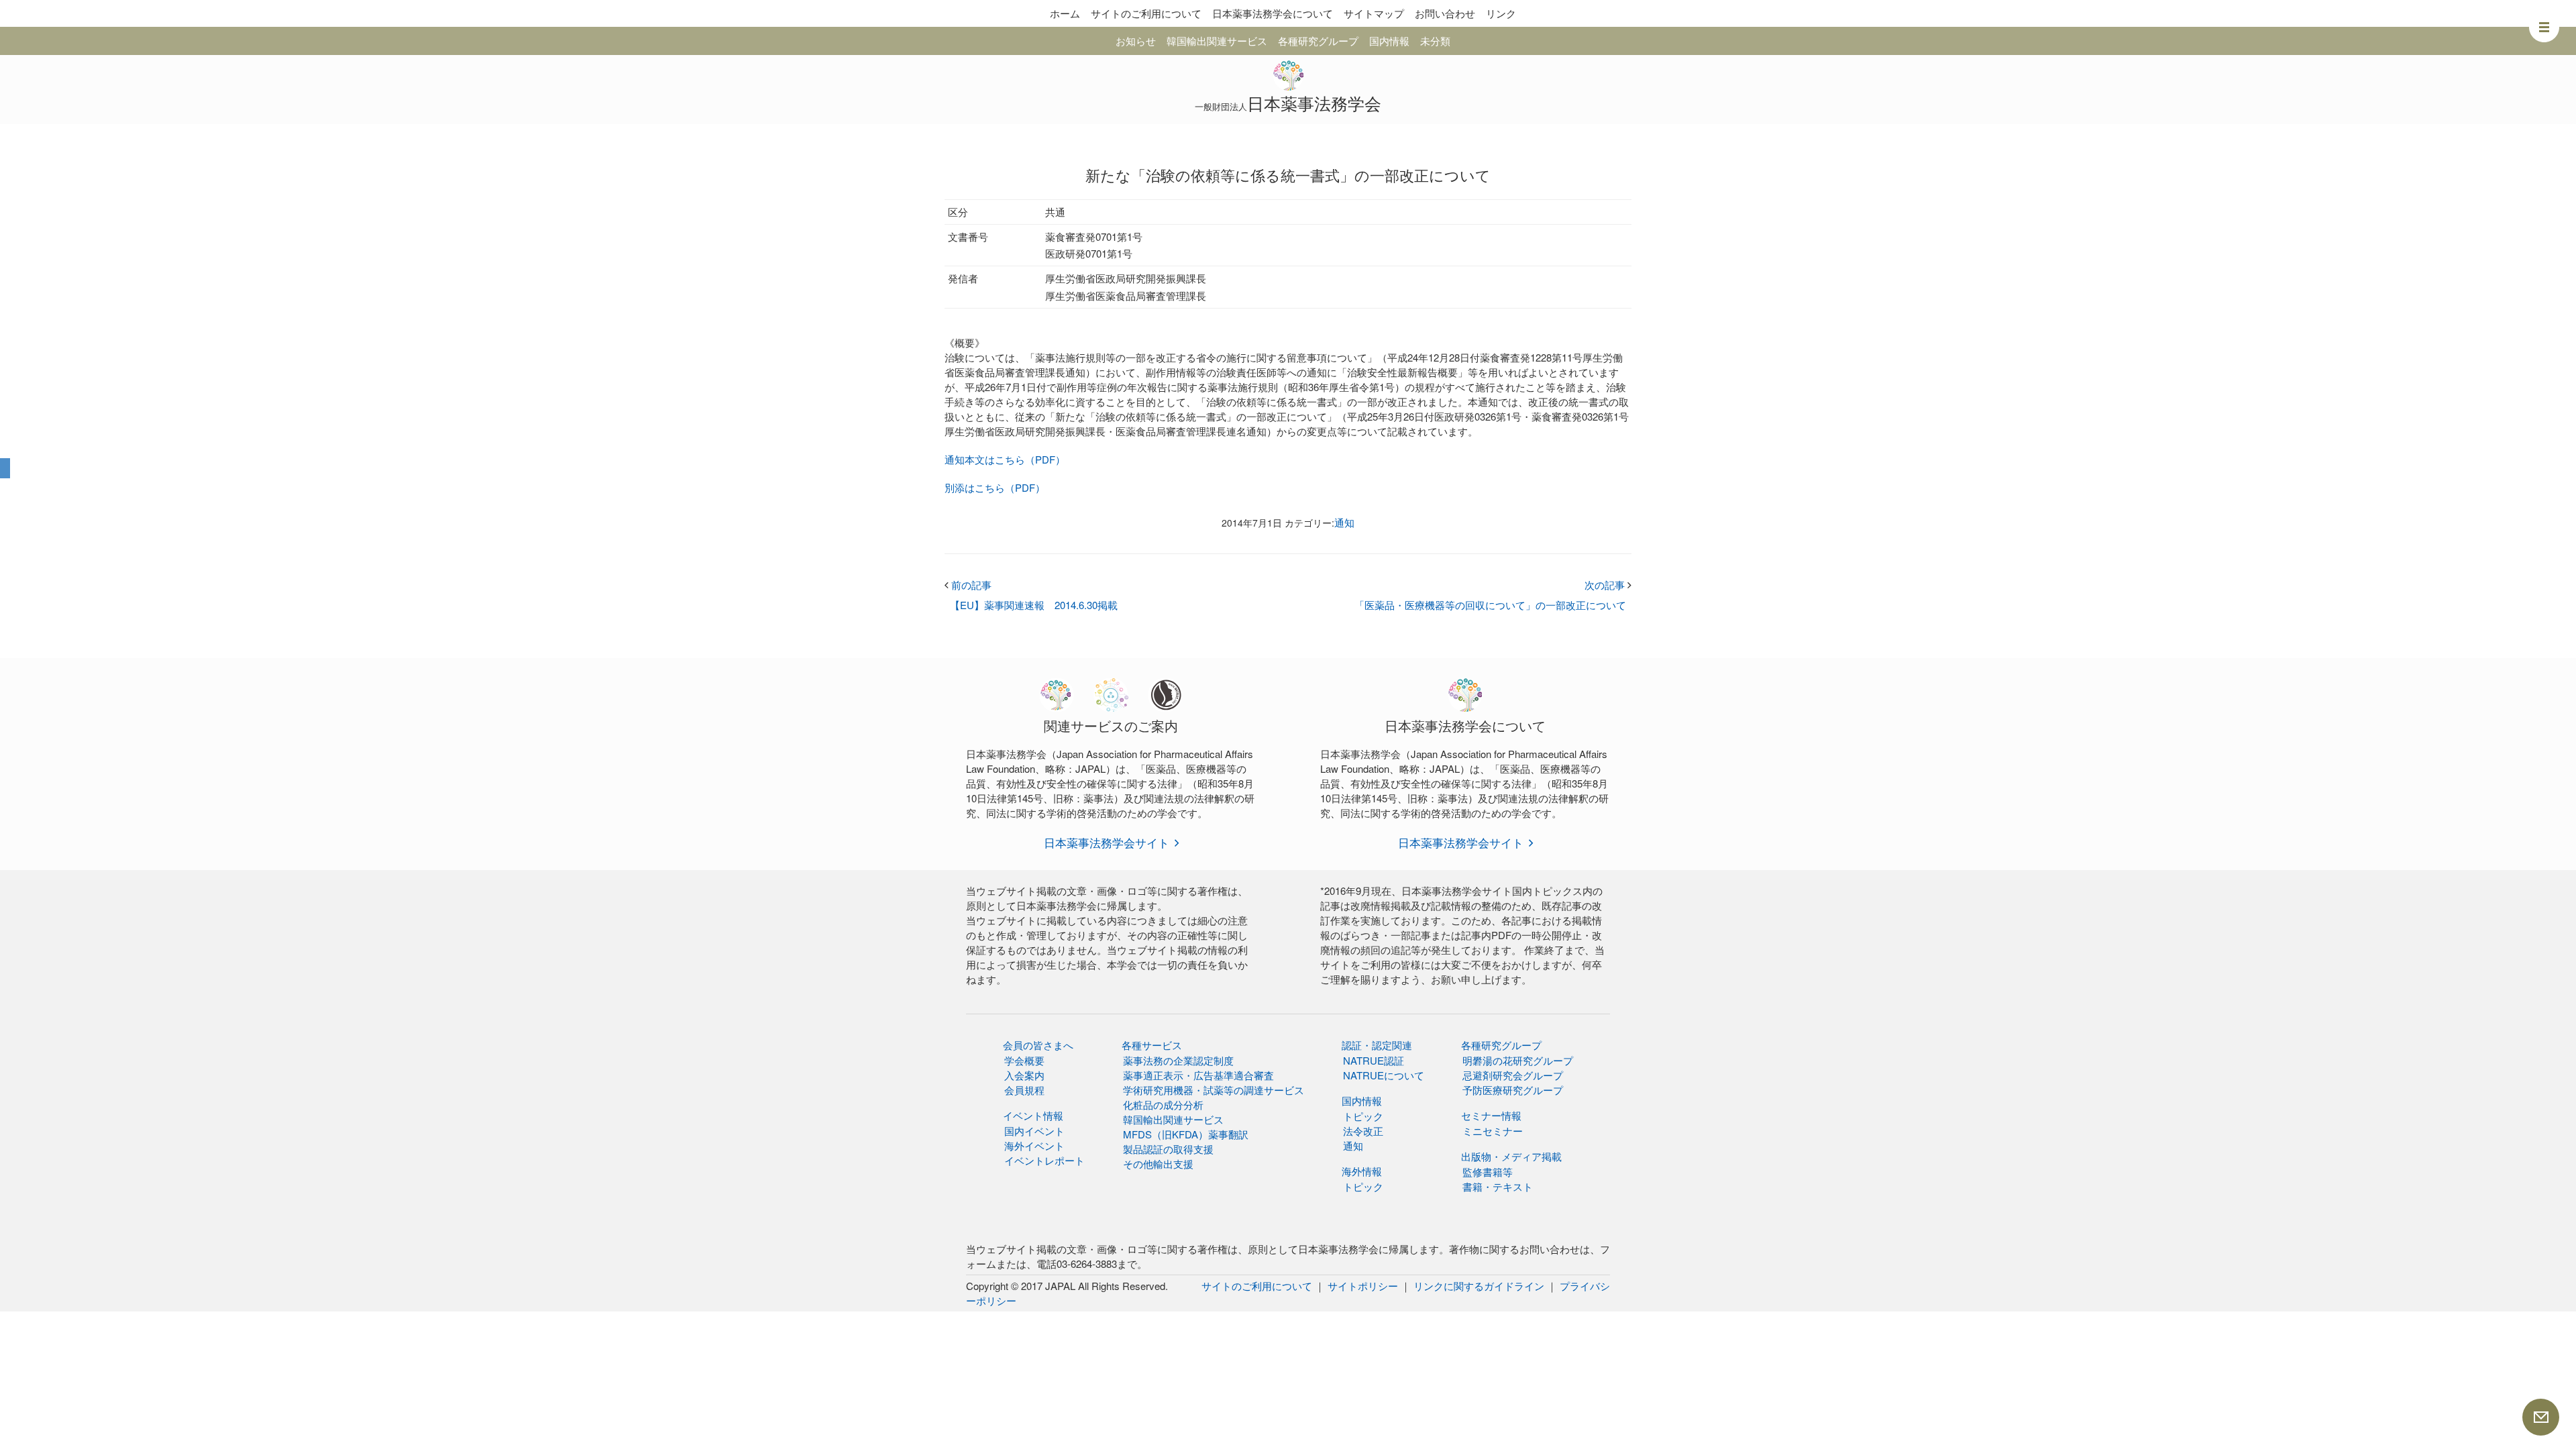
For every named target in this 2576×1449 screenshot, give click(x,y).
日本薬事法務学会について (1273, 13)
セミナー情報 (1491, 1115)
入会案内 (1024, 1075)
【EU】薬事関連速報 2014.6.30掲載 (1034, 605)
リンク (1501, 13)
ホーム (1065, 13)
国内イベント (1034, 1131)
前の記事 (968, 585)
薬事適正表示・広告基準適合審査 (1198, 1075)
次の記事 (1608, 585)
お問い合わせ (1445, 13)
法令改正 (1363, 1131)
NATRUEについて (1384, 1075)
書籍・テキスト (1498, 1186)
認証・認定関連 (1377, 1045)
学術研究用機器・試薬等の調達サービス (1214, 1090)
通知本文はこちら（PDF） (1005, 459)
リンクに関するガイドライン (1479, 1286)
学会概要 (1024, 1060)
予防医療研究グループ (1513, 1090)
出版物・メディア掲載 (1511, 1156)
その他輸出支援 (1158, 1164)
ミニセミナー (1493, 1131)
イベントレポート (1044, 1160)
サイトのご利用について (1146, 13)
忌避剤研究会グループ (1513, 1075)
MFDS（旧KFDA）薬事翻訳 (1186, 1134)
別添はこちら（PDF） (995, 487)
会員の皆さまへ (1038, 1045)
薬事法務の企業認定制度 (1178, 1060)
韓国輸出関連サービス (1217, 41)
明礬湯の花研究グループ (1518, 1060)
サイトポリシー (1363, 1286)
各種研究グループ (1318, 41)
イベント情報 (1033, 1115)
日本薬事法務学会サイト (1107, 842)
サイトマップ (1374, 13)
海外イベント (1034, 1145)
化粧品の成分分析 (1163, 1105)
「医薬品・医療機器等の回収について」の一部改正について (1490, 605)
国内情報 (1389, 41)
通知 (1344, 522)
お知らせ (1136, 41)
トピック (1363, 1116)
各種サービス (1152, 1045)
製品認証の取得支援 (1168, 1149)
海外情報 (1362, 1171)
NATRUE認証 (1374, 1060)
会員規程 (1024, 1090)
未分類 (1435, 41)
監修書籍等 (1488, 1172)
